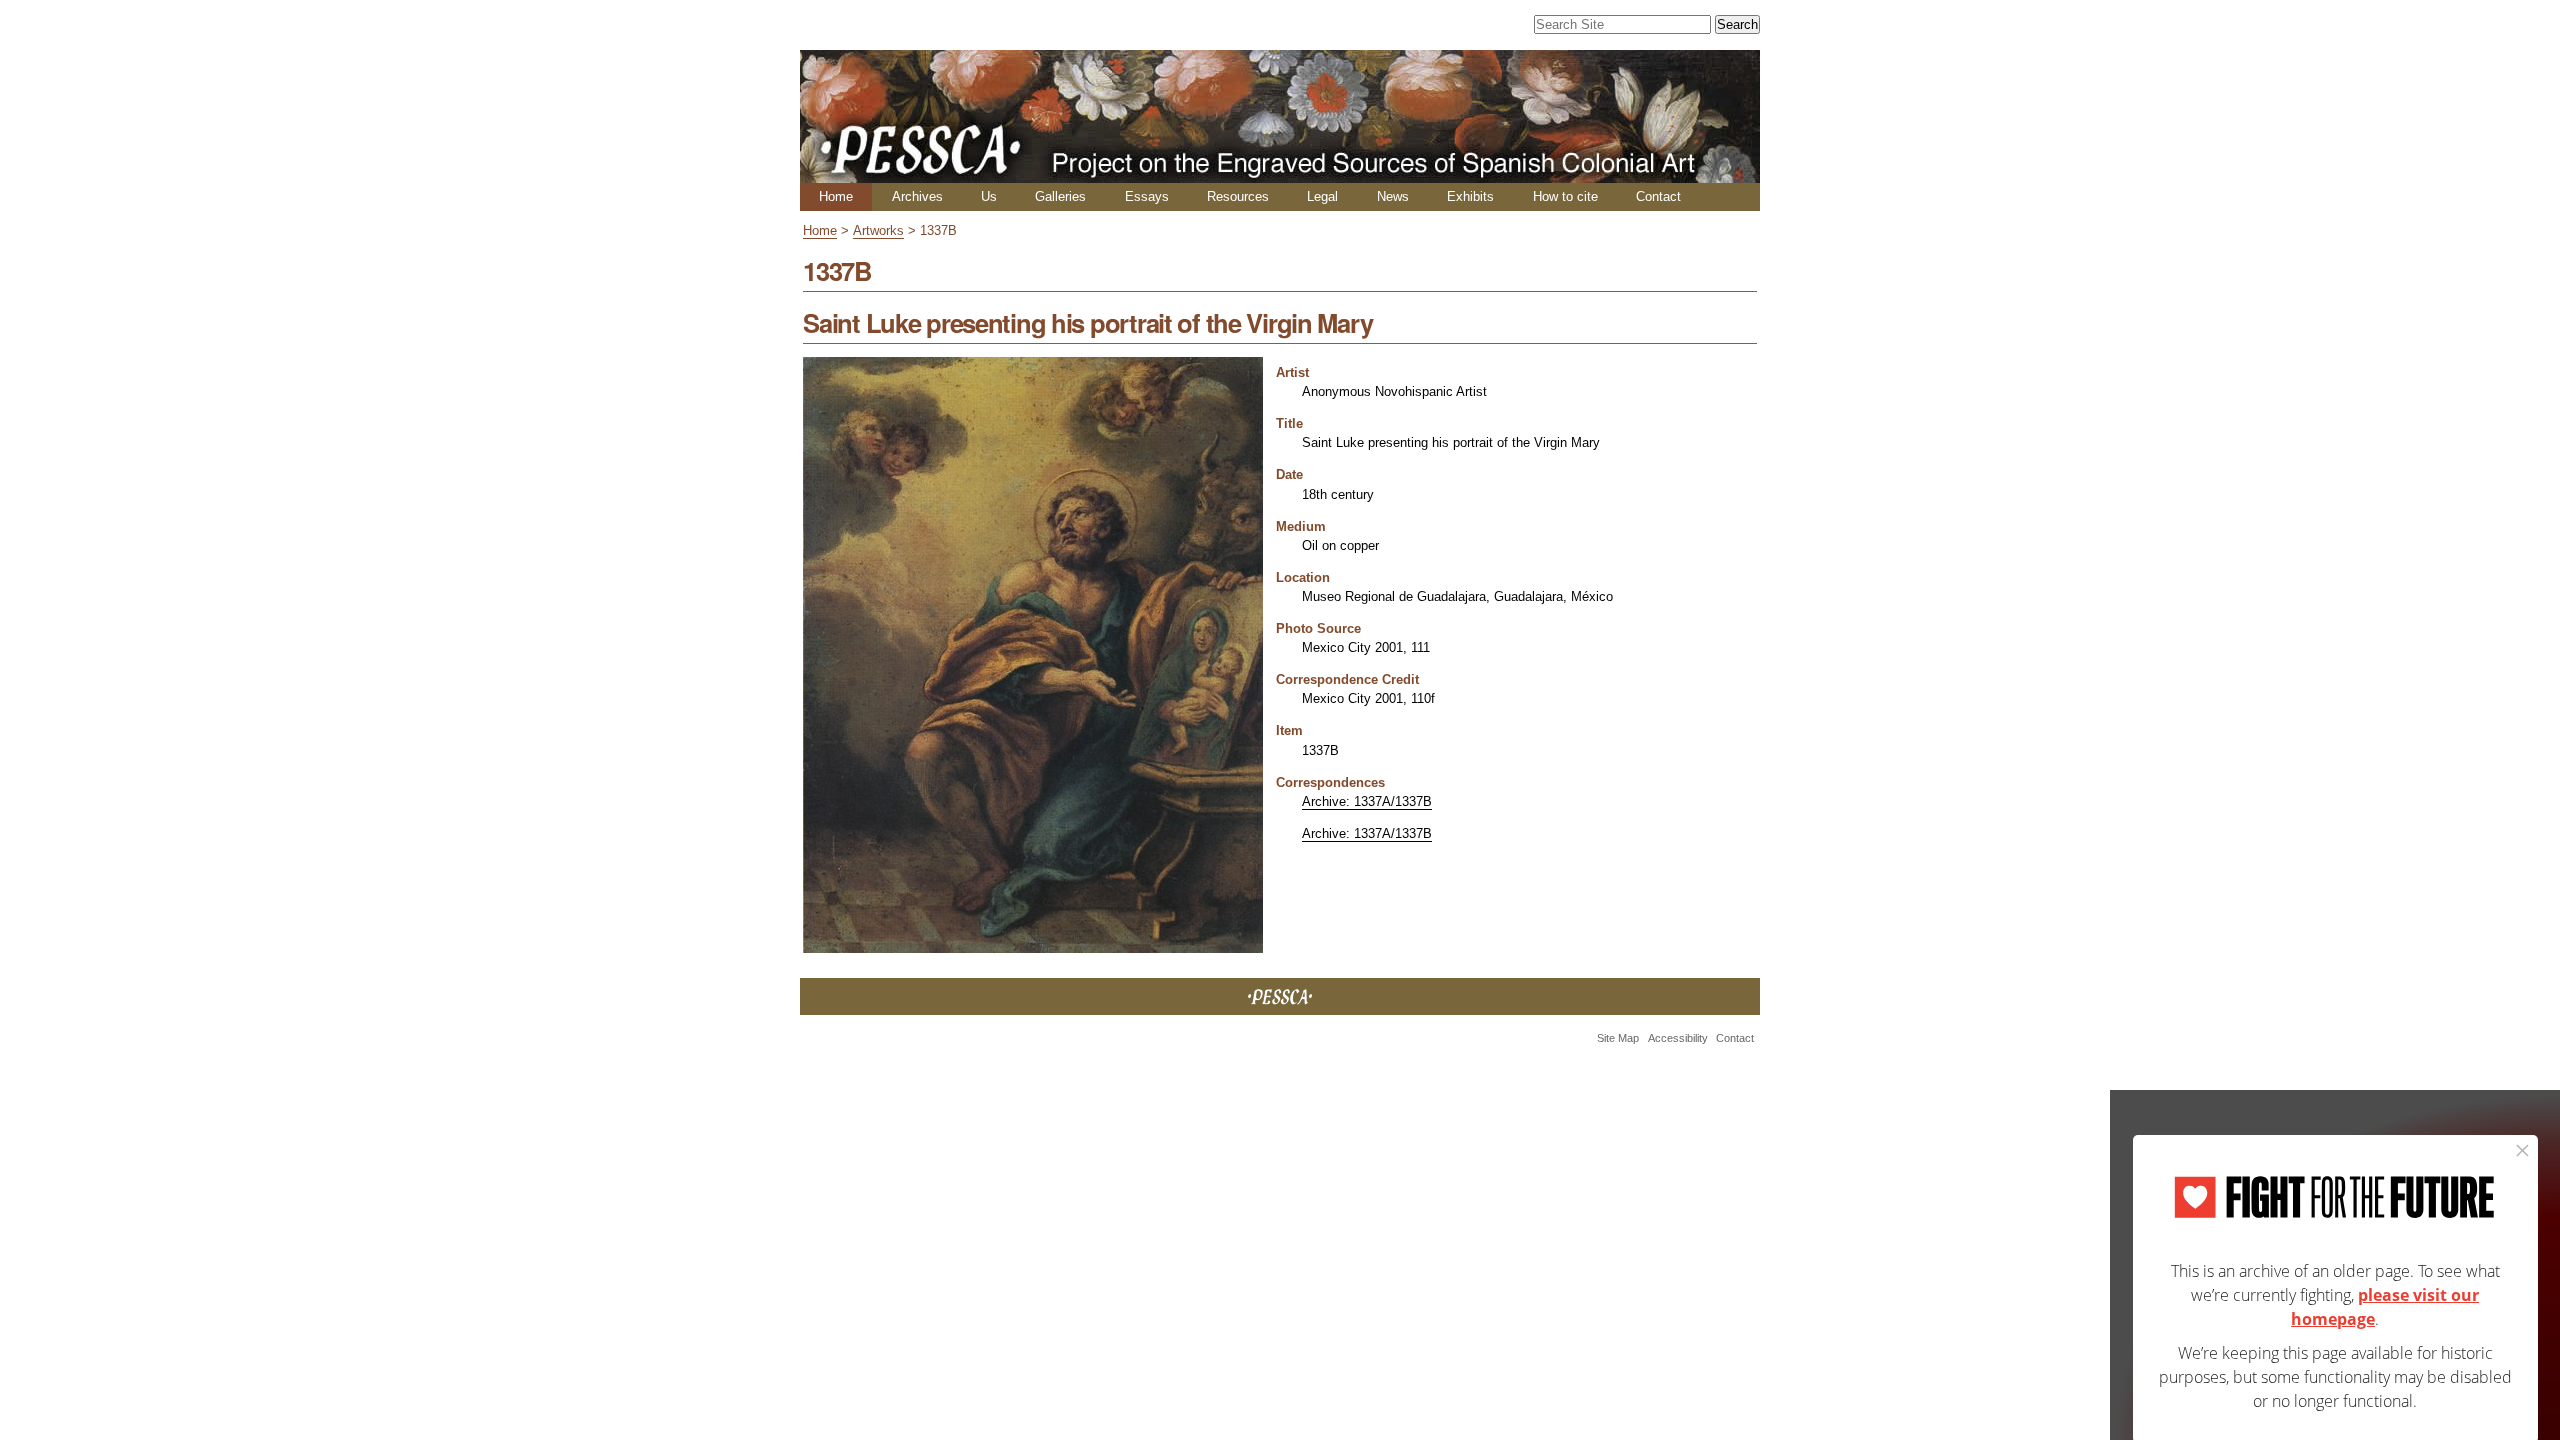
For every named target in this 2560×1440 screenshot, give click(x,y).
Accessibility (1678, 1038)
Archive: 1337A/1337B (1367, 801)
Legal (1322, 196)
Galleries (1060, 196)
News (1393, 196)
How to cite (1565, 196)
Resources (1238, 196)
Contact (1658, 196)
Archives (917, 196)
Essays (1147, 196)
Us (989, 196)
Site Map (1618, 1038)
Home (836, 196)
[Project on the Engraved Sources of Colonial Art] (1280, 174)
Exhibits (1470, 196)
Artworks (878, 230)
